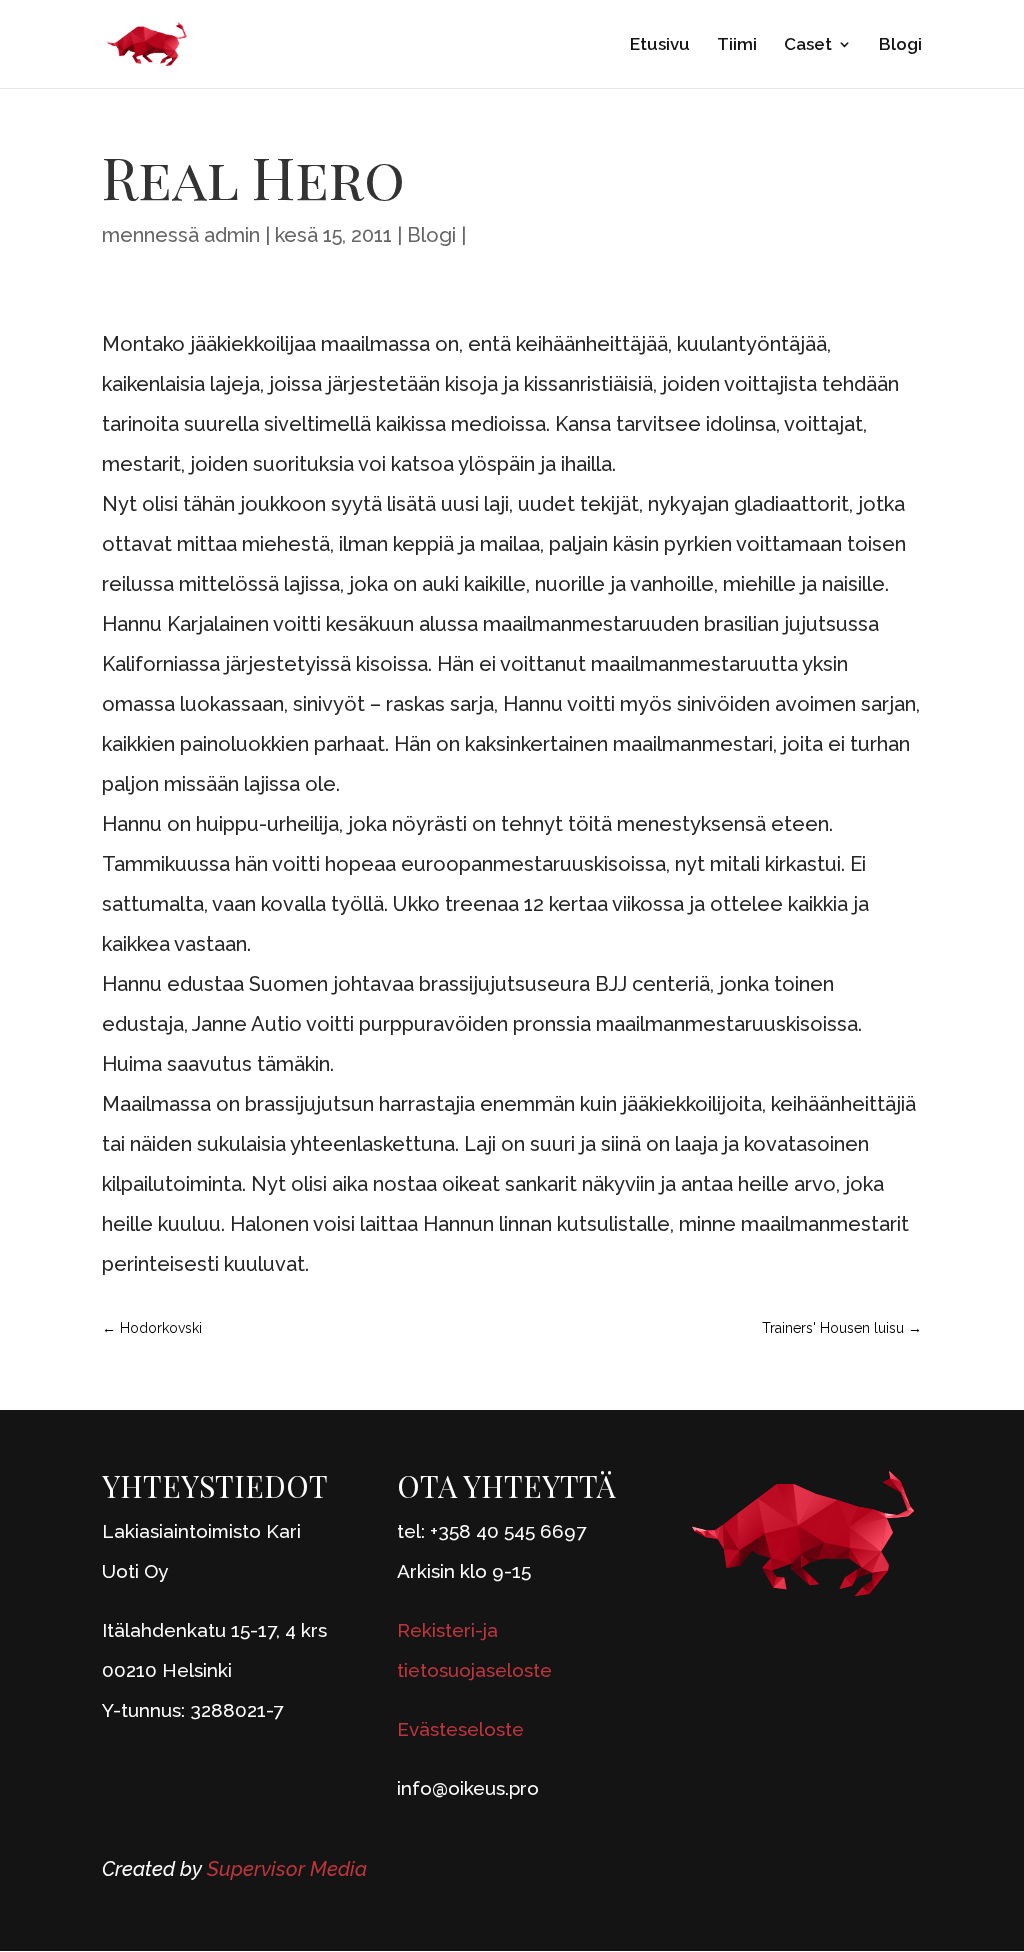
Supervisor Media (287, 1869)
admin (232, 235)
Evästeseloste (460, 1729)
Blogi (900, 45)
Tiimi (737, 45)
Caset (808, 45)
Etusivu (660, 45)
